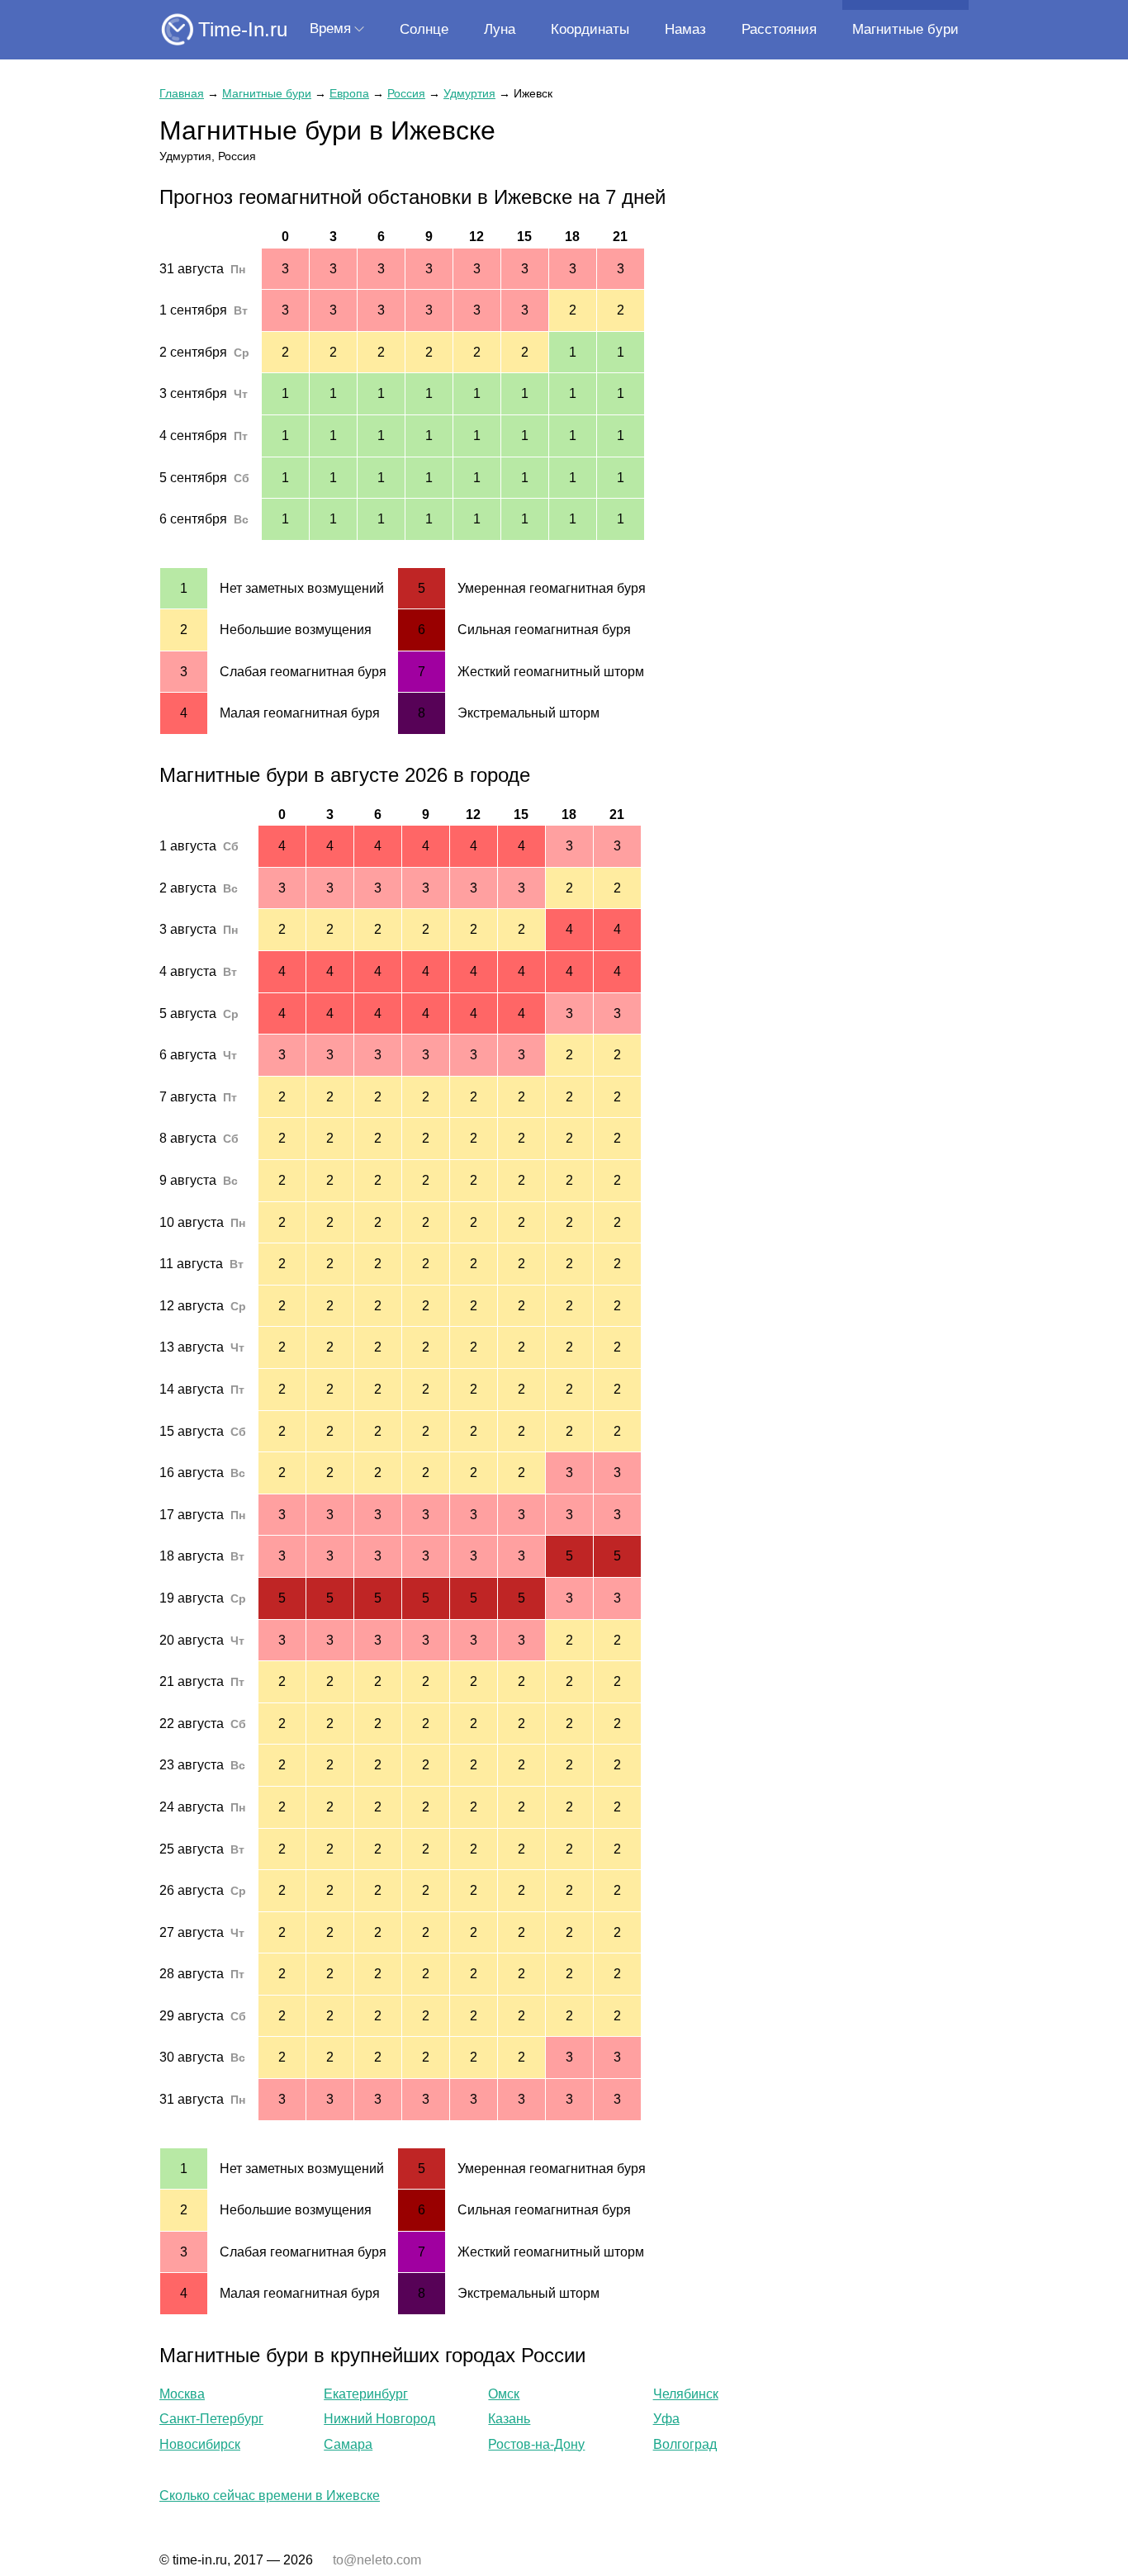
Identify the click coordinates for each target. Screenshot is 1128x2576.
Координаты (590, 29)
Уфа (666, 2419)
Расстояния (779, 29)
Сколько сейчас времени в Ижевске (270, 2495)
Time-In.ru (243, 29)
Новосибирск (200, 2444)
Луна (500, 29)
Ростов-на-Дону (536, 2444)
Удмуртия (469, 93)
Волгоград (685, 2444)
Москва (182, 2394)
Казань (509, 2419)
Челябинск (686, 2394)
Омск (504, 2394)
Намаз (685, 29)
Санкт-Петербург (211, 2419)
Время (330, 28)
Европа (349, 93)
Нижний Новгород (379, 2419)
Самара (348, 2444)
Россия (406, 93)
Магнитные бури (905, 29)
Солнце (424, 29)
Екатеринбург (366, 2394)
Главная (182, 93)
